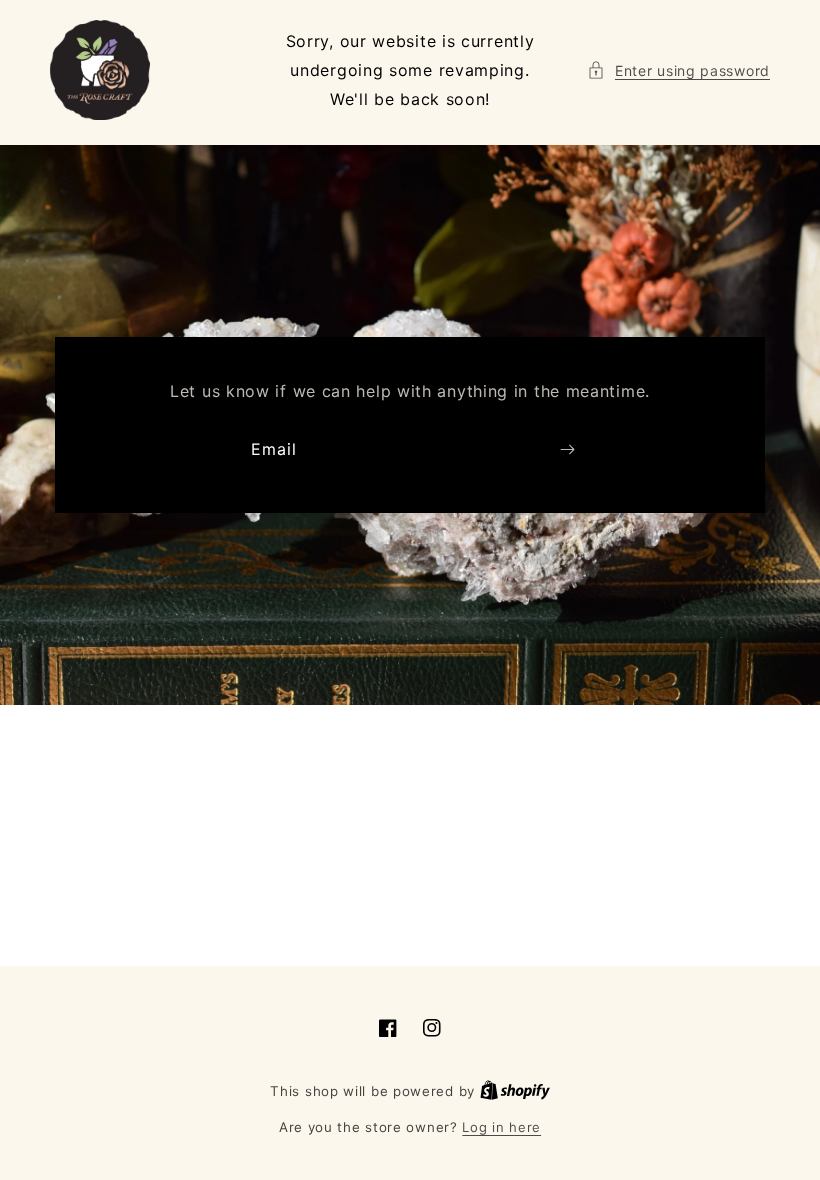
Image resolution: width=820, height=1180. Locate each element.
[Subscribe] (567, 449)
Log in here (501, 1127)
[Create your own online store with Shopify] (515, 1091)
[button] (678, 70)
